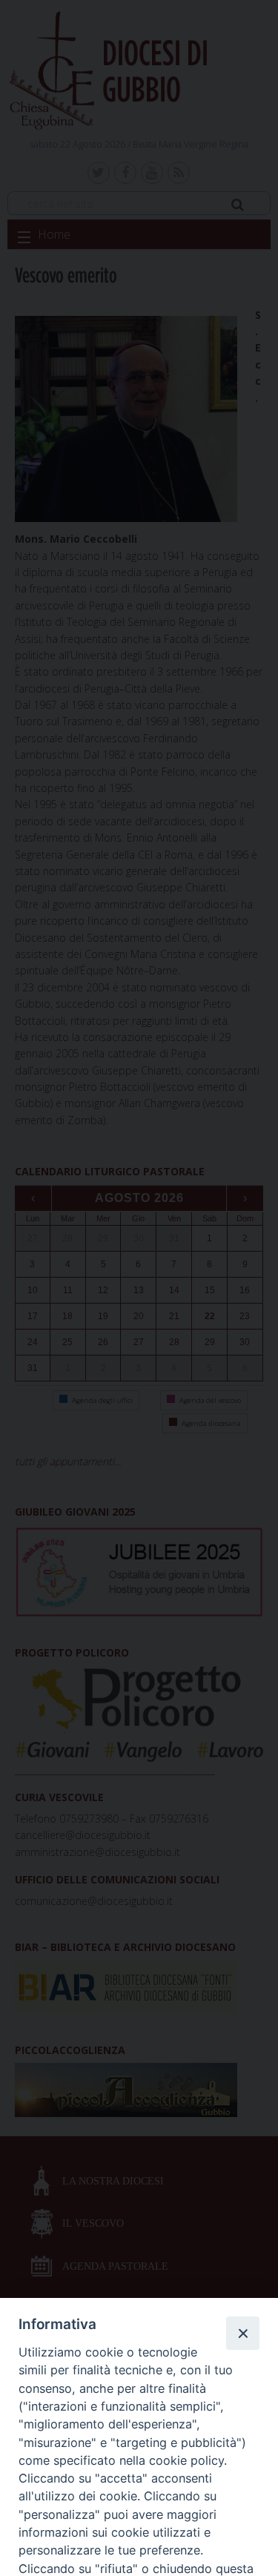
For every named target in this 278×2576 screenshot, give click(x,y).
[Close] (242, 2333)
